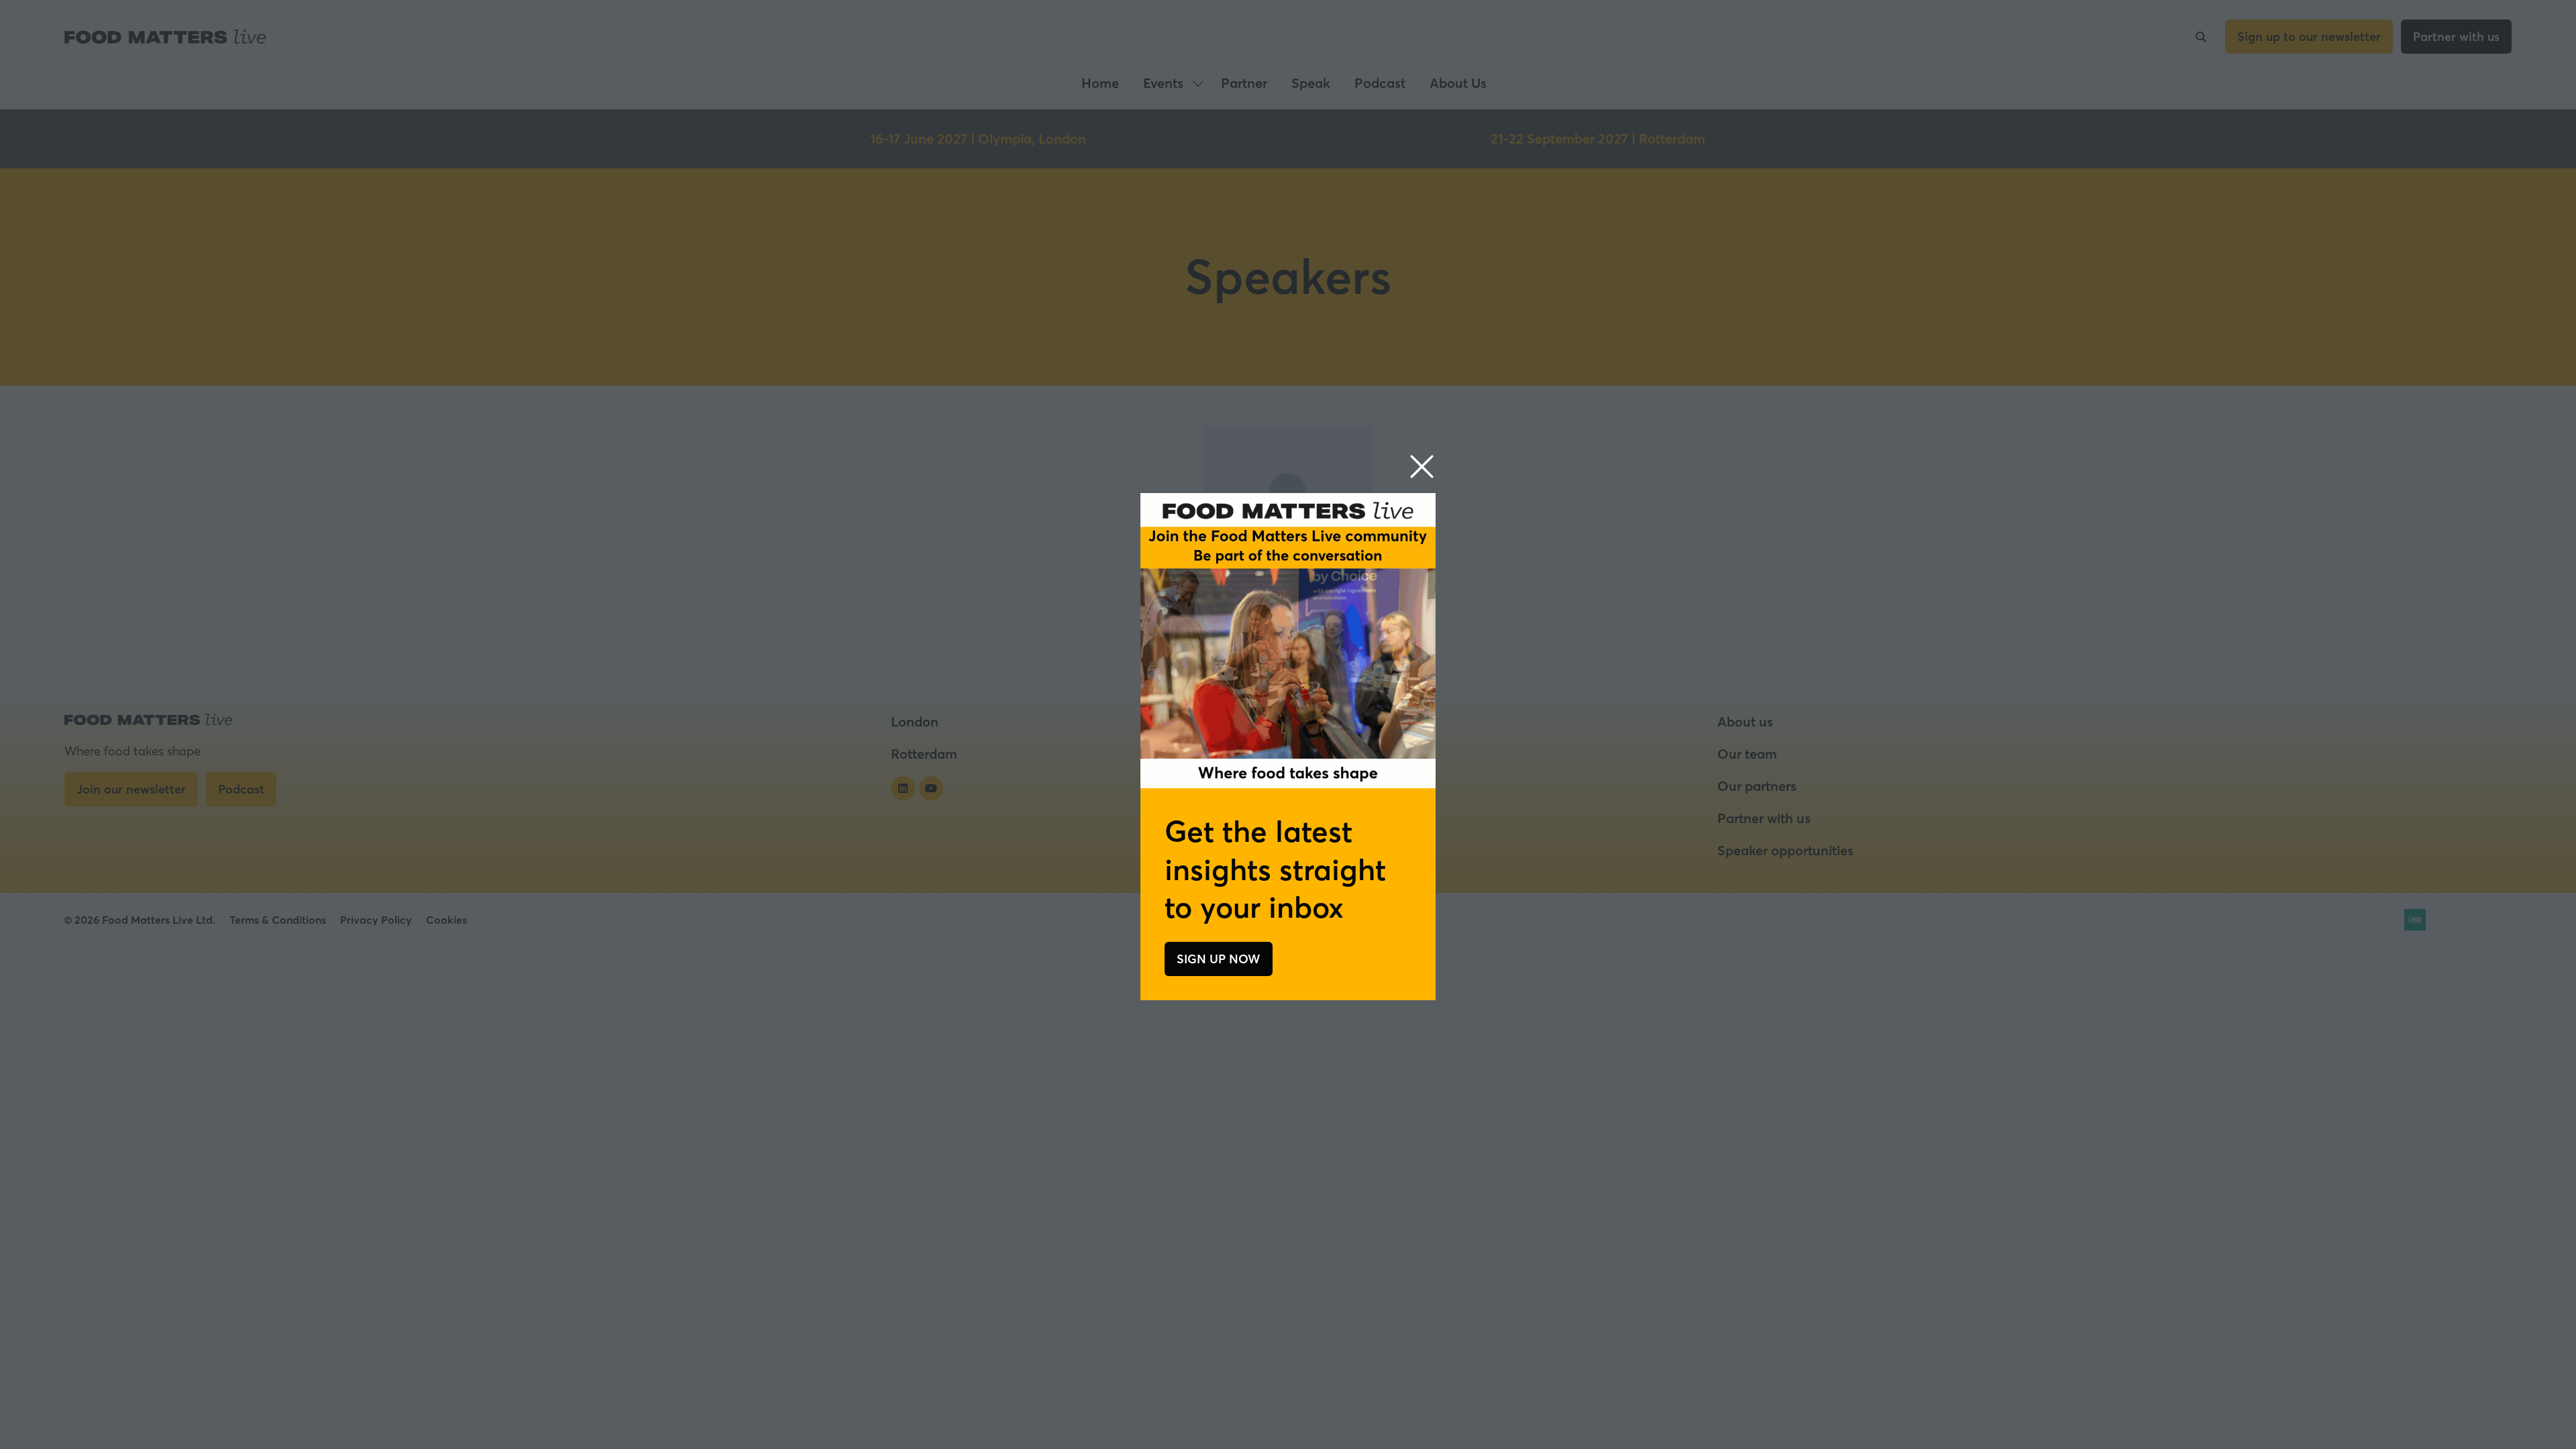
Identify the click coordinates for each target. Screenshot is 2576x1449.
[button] (1422, 467)
